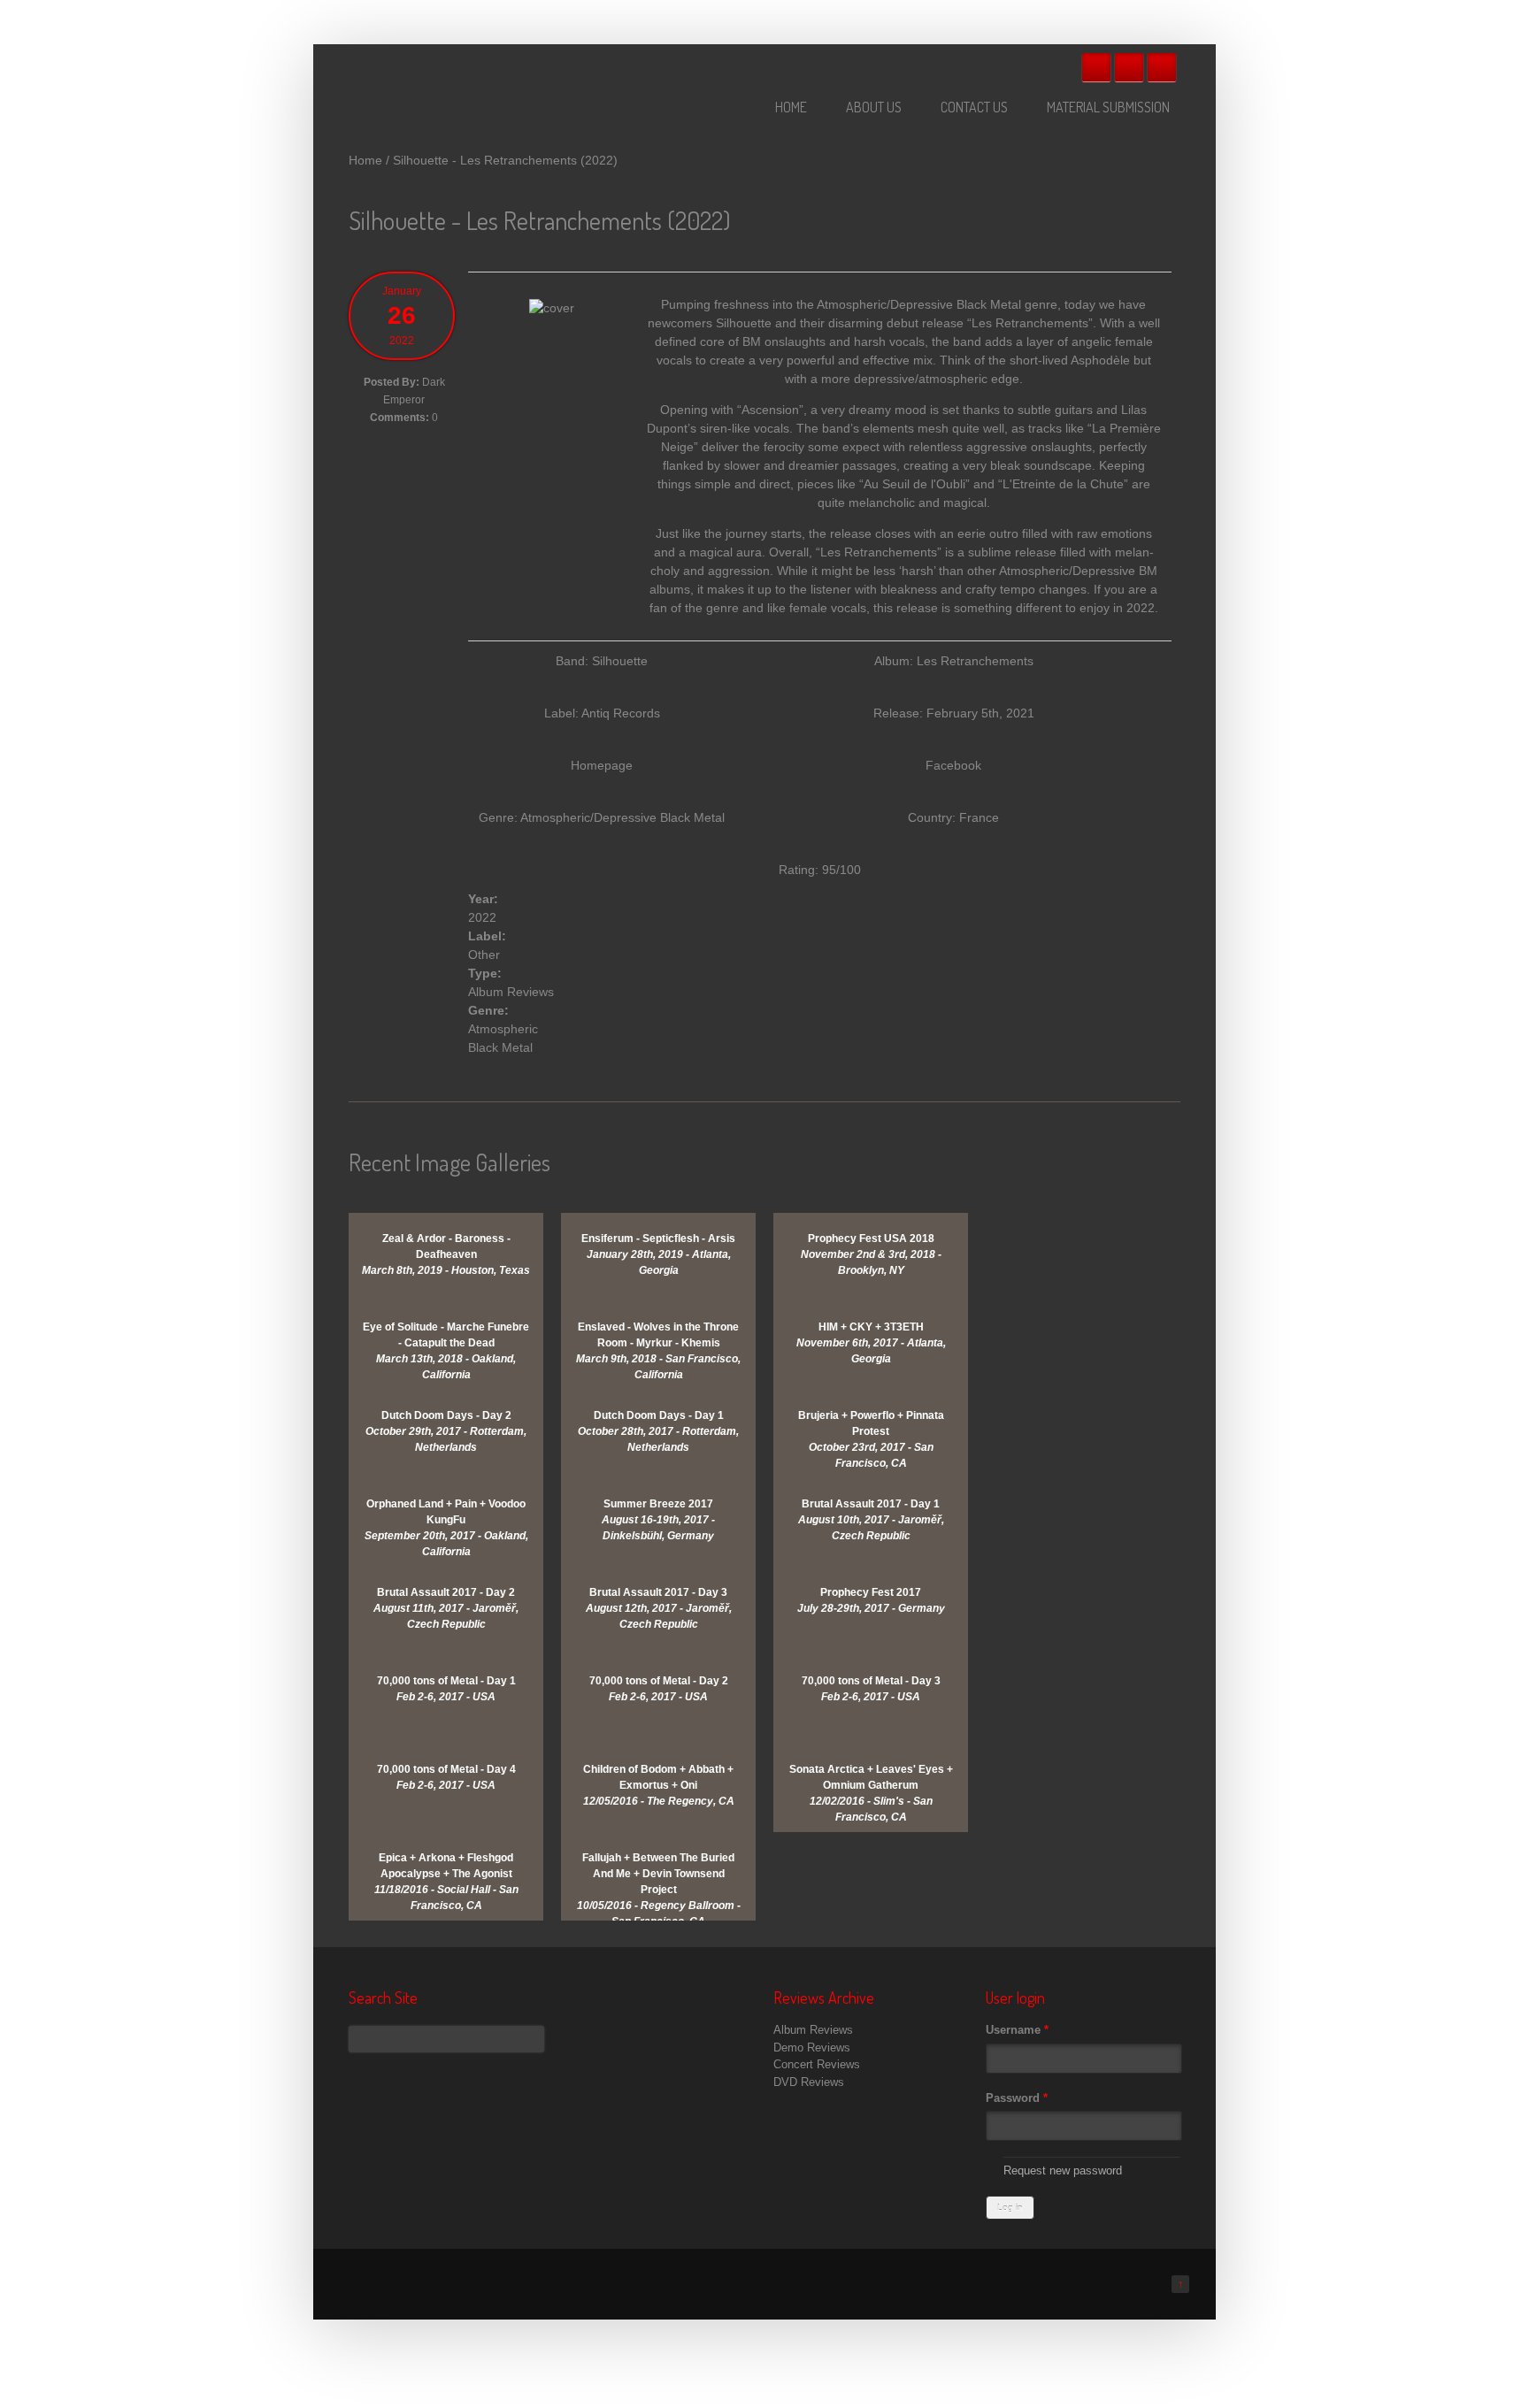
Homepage (602, 765)
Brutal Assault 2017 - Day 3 (658, 1592)
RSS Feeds (1162, 67)
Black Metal (500, 1047)
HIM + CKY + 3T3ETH (871, 1327)
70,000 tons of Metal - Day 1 (446, 1681)
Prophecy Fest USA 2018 (871, 1239)
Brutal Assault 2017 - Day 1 (871, 1504)
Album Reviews (511, 992)
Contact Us (974, 107)
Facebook (1096, 67)
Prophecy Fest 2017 (871, 1592)
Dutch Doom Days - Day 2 (446, 1415)
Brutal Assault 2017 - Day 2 (446, 1592)
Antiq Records (621, 713)
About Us (874, 107)
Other (484, 955)
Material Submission (1108, 107)
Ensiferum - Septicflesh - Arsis (658, 1239)
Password (1017, 2098)
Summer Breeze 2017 (658, 1504)
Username (1017, 2030)
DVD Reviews (809, 2082)
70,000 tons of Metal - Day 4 (446, 1769)
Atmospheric (503, 1029)
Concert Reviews (817, 2064)
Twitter (1129, 67)
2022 (482, 917)
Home (791, 107)
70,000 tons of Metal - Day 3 (871, 1681)
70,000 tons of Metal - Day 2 (659, 1681)
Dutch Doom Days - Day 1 (659, 1415)
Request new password (1063, 2170)
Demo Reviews (812, 2048)
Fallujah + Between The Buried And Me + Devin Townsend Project (658, 1874)
